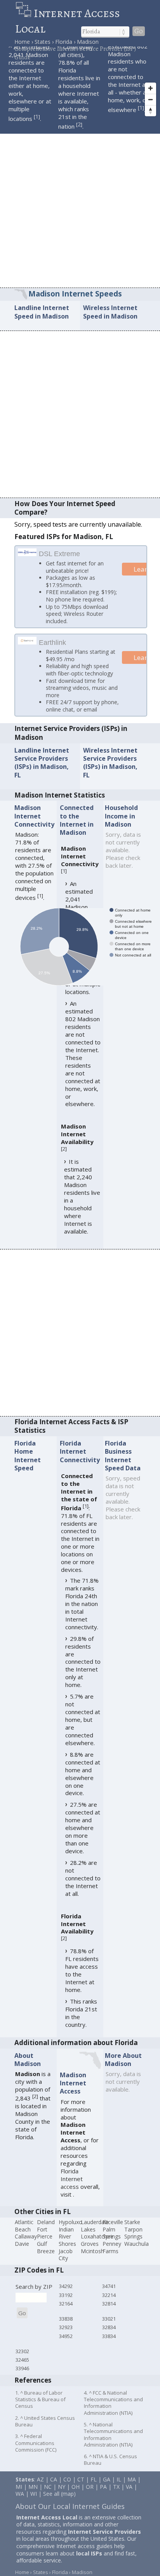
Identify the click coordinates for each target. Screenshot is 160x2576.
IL (119, 2488)
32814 (109, 2312)
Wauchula (137, 2252)
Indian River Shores (67, 2245)
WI (34, 2502)
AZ (40, 2488)
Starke (132, 2231)
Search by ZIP (34, 2295)
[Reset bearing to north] (150, 111)
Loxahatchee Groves (97, 2249)
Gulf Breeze (46, 2256)
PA (103, 2495)
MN (33, 2495)
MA (132, 2488)
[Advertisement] (80, 204)
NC (48, 2495)
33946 (22, 2377)
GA (107, 2488)
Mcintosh (92, 2260)
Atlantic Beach (24, 2234)
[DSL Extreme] (28, 553)
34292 (66, 2295)
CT (81, 2488)
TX (116, 2495)
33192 (66, 2304)
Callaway (26, 2245)
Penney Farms (112, 2256)
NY (62, 2495)
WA (20, 2502)
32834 (109, 2336)
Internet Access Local (68, 21)
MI (19, 2495)
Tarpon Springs (133, 2242)
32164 (66, 2312)
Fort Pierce (45, 2242)
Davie (22, 2252)
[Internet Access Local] (24, 13)
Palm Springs (112, 2242)
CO (67, 2488)
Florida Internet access (72, 2187)
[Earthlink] (28, 650)
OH (76, 2495)
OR (90, 2495)
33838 (66, 2327)
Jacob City (66, 2263)
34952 (66, 2345)
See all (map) (59, 2502)
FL (94, 2488)
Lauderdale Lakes (95, 2234)
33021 (109, 2327)
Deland (46, 2231)
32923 (66, 2336)
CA (54, 2488)
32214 (109, 2304)
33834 (109, 2345)
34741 (109, 2295)
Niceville (113, 2231)
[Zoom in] (150, 88)
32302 (22, 2360)
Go (139, 31)
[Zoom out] (150, 99)
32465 (22, 2368)
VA (129, 2495)
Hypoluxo (70, 2231)
